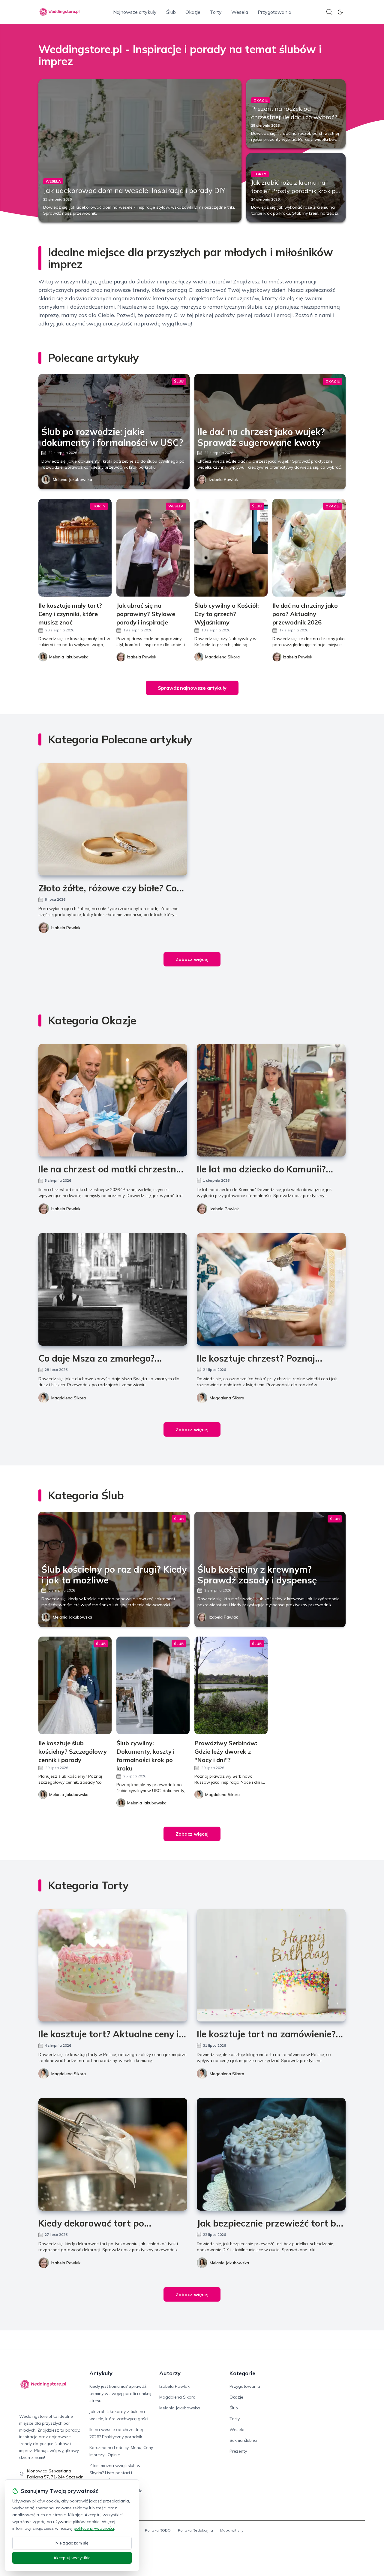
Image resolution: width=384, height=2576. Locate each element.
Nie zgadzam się (72, 2543)
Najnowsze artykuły (135, 12)
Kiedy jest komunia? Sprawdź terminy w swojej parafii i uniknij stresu (120, 2393)
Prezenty (238, 2451)
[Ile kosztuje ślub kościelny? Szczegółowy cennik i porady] (75, 1685)
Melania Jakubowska (72, 479)
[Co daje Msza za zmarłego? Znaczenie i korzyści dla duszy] (113, 1289)
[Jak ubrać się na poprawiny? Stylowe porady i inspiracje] (153, 548)
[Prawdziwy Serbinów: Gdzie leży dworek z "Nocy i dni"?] (231, 1685)
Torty (216, 12)
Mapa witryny (232, 2530)
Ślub (171, 12)
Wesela (240, 12)
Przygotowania (274, 12)
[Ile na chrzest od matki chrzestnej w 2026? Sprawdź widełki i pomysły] (113, 1100)
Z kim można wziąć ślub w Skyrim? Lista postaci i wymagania (115, 2473)
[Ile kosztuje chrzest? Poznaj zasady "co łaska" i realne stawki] (271, 1289)
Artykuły (101, 2373)
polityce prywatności (94, 2528)
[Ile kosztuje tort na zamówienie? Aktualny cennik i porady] (271, 1965)
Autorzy (170, 2373)
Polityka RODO (158, 2530)
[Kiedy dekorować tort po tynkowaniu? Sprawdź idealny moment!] (113, 2154)
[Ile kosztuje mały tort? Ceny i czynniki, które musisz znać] (75, 548)
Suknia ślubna (243, 2440)
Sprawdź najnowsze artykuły (192, 688)
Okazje (193, 12)
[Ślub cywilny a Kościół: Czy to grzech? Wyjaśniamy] (231, 548)
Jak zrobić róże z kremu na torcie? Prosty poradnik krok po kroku (295, 191)
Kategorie (242, 2373)
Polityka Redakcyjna (195, 2530)
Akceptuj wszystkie (72, 2558)
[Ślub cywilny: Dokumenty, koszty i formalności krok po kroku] (153, 1685)
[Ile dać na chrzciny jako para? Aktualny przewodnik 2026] (309, 548)
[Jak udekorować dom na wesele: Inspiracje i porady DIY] (140, 151)
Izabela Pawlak (223, 479)
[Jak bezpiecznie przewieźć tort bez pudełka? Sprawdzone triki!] (271, 2154)
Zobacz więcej (192, 959)
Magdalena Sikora (69, 1398)
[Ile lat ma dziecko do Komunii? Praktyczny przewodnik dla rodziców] (271, 1100)
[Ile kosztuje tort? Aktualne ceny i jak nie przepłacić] (113, 1965)
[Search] (329, 12)
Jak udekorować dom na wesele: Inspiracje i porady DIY (134, 190)
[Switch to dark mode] (340, 12)
